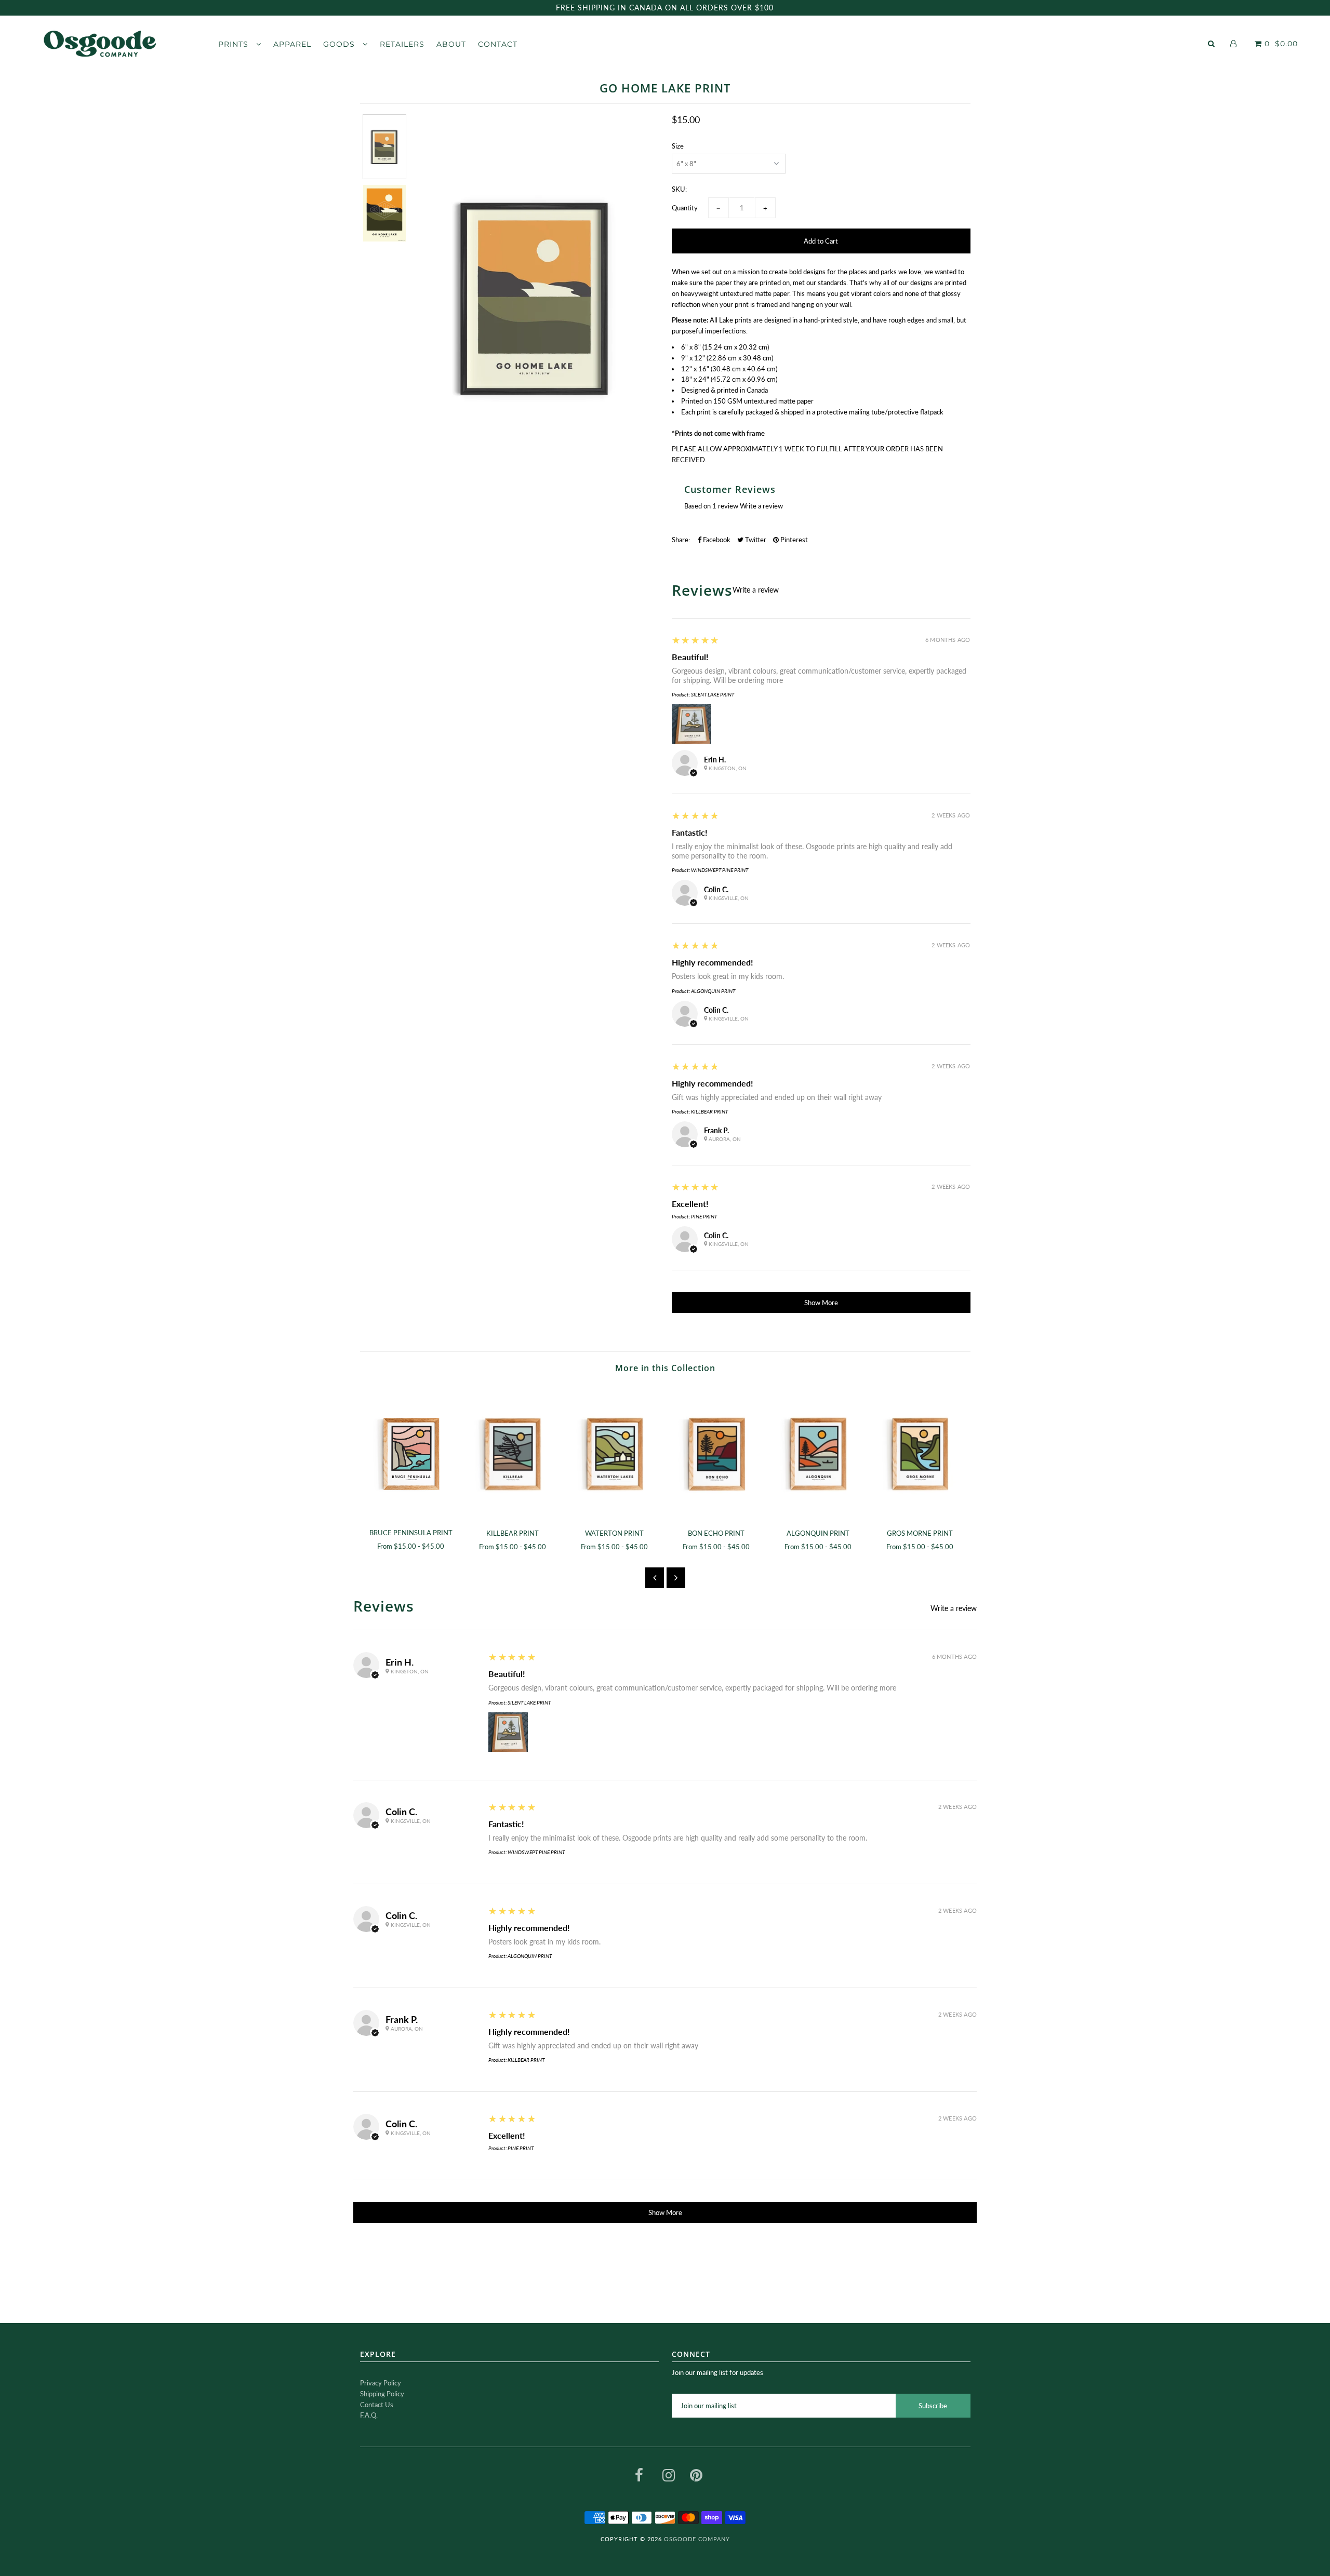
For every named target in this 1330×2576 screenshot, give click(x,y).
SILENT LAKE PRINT (713, 694)
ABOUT (451, 44)
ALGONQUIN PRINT (713, 991)
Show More (821, 1303)
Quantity (685, 208)
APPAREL (292, 44)
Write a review (761, 506)
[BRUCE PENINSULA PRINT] (411, 1453)
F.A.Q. (369, 2415)
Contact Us (377, 2405)
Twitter (755, 540)
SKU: (679, 189)
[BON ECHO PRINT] (716, 1453)
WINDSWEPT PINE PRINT (720, 870)
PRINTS (235, 44)
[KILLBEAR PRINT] (513, 1453)
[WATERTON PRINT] (615, 1453)
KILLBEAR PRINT (709, 1111)
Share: (681, 540)
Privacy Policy (381, 2383)
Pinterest (793, 540)
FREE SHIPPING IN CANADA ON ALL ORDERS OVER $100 (665, 8)
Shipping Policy (382, 2394)
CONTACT (498, 44)
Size (678, 146)
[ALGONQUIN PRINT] (818, 1453)
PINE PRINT (704, 1216)
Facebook (716, 540)
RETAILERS (402, 44)
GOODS (340, 44)
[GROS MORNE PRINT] (920, 1453)
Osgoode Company (697, 2539)
